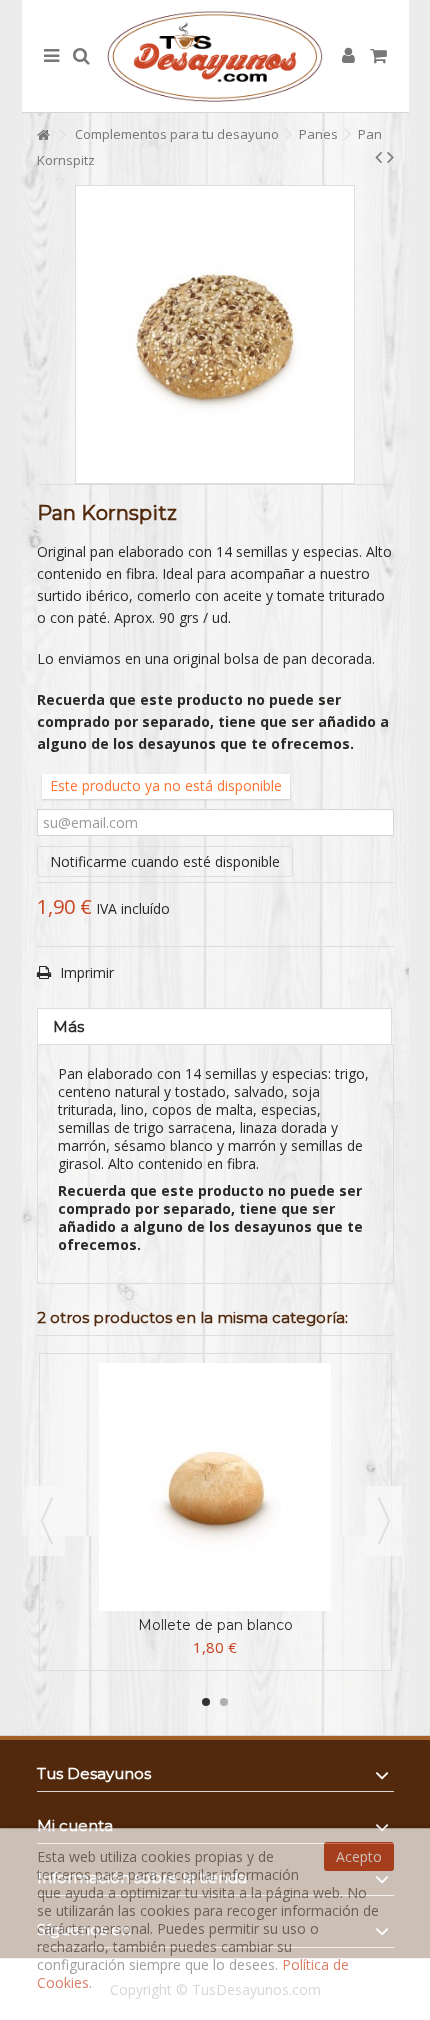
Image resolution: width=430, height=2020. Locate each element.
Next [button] (384, 1521)
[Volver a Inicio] (43, 135)
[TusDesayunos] (215, 56)
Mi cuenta (75, 1825)
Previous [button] (47, 1521)
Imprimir (85, 972)
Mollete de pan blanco (215, 1625)
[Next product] (390, 157)
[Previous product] (378, 157)
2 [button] (224, 1702)
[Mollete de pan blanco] (215, 1487)
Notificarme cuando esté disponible (165, 861)
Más (68, 1026)
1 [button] (206, 1702)
